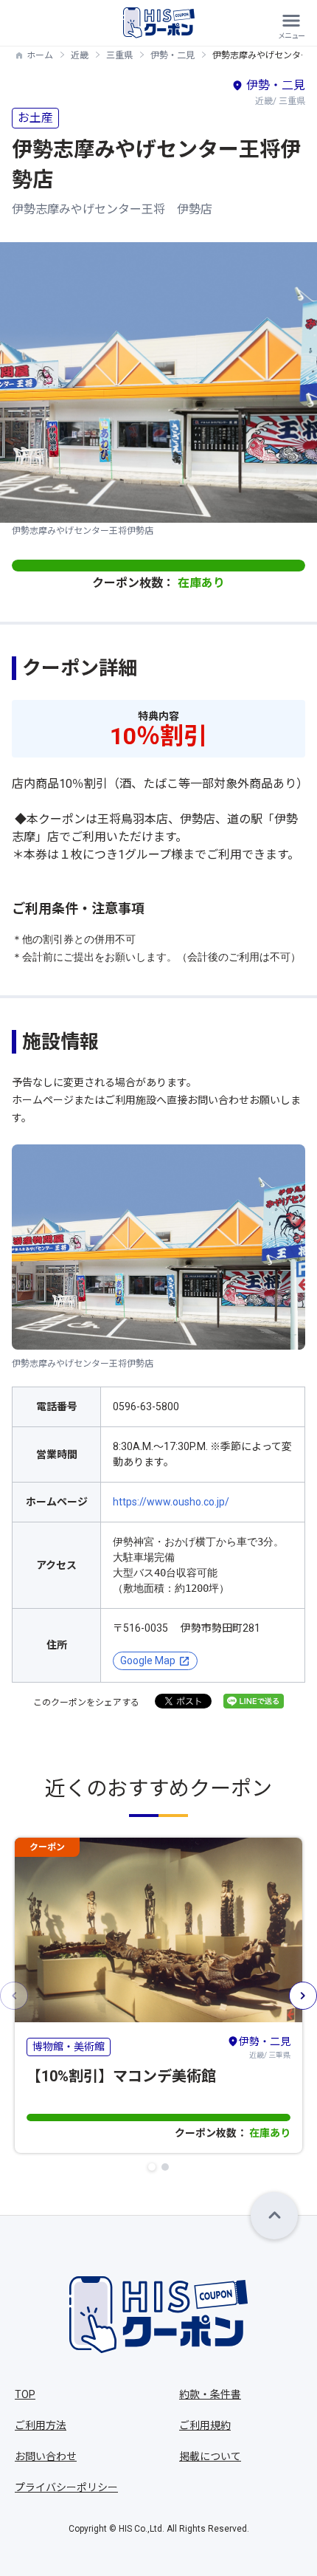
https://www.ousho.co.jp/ (171, 1502)
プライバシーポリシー (66, 2487)
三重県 (119, 55)
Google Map (148, 1660)
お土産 (35, 118)
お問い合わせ (46, 2456)
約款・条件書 (210, 2394)
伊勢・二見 (173, 55)
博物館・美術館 (69, 2047)
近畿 (80, 55)
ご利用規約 (205, 2425)
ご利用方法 (41, 2425)
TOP (25, 2394)
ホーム (40, 55)
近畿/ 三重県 (265, 2047)
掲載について (210, 2456)
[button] (152, 2167)
